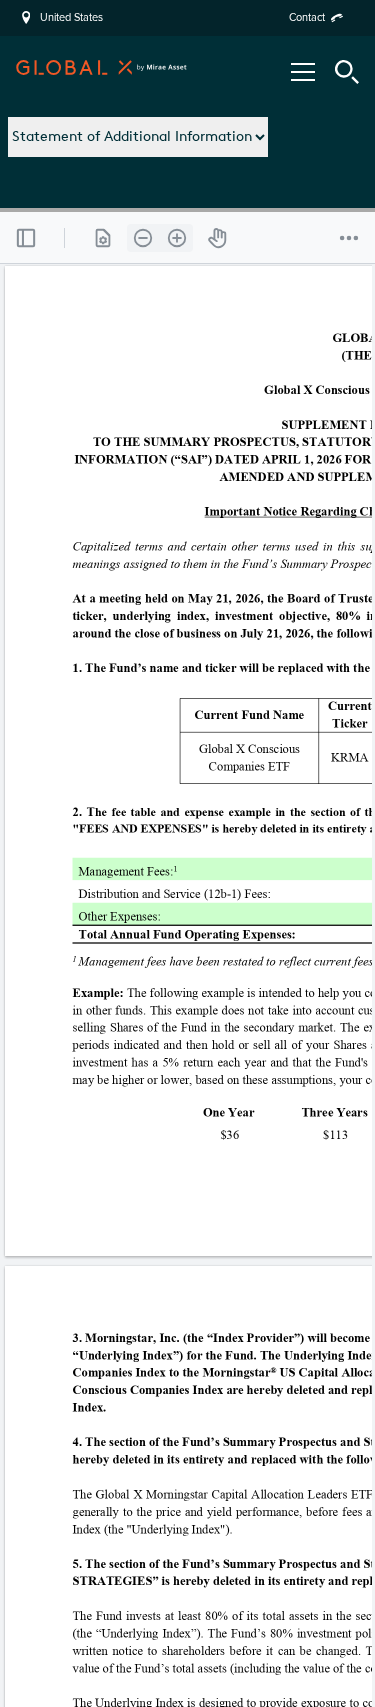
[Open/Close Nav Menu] (303, 72)
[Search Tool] (347, 72)
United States (71, 18)
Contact (307, 17)
